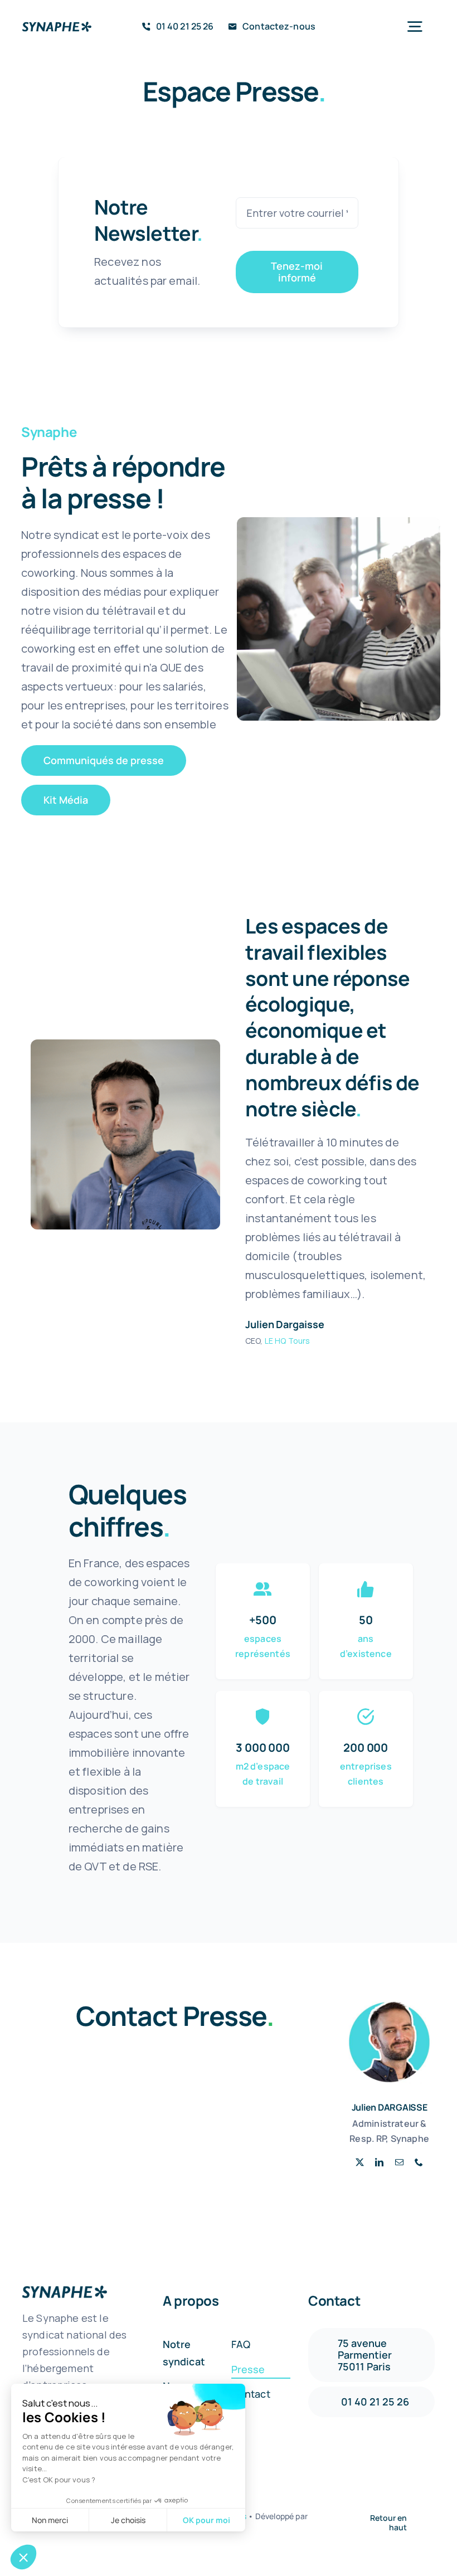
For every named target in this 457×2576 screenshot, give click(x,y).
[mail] (399, 2162)
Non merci (50, 2520)
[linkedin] (379, 2162)
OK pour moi (206, 2520)
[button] (23, 2557)
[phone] (419, 2162)
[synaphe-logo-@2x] (57, 27)
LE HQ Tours (288, 1341)
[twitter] (360, 2162)
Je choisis (128, 2520)
